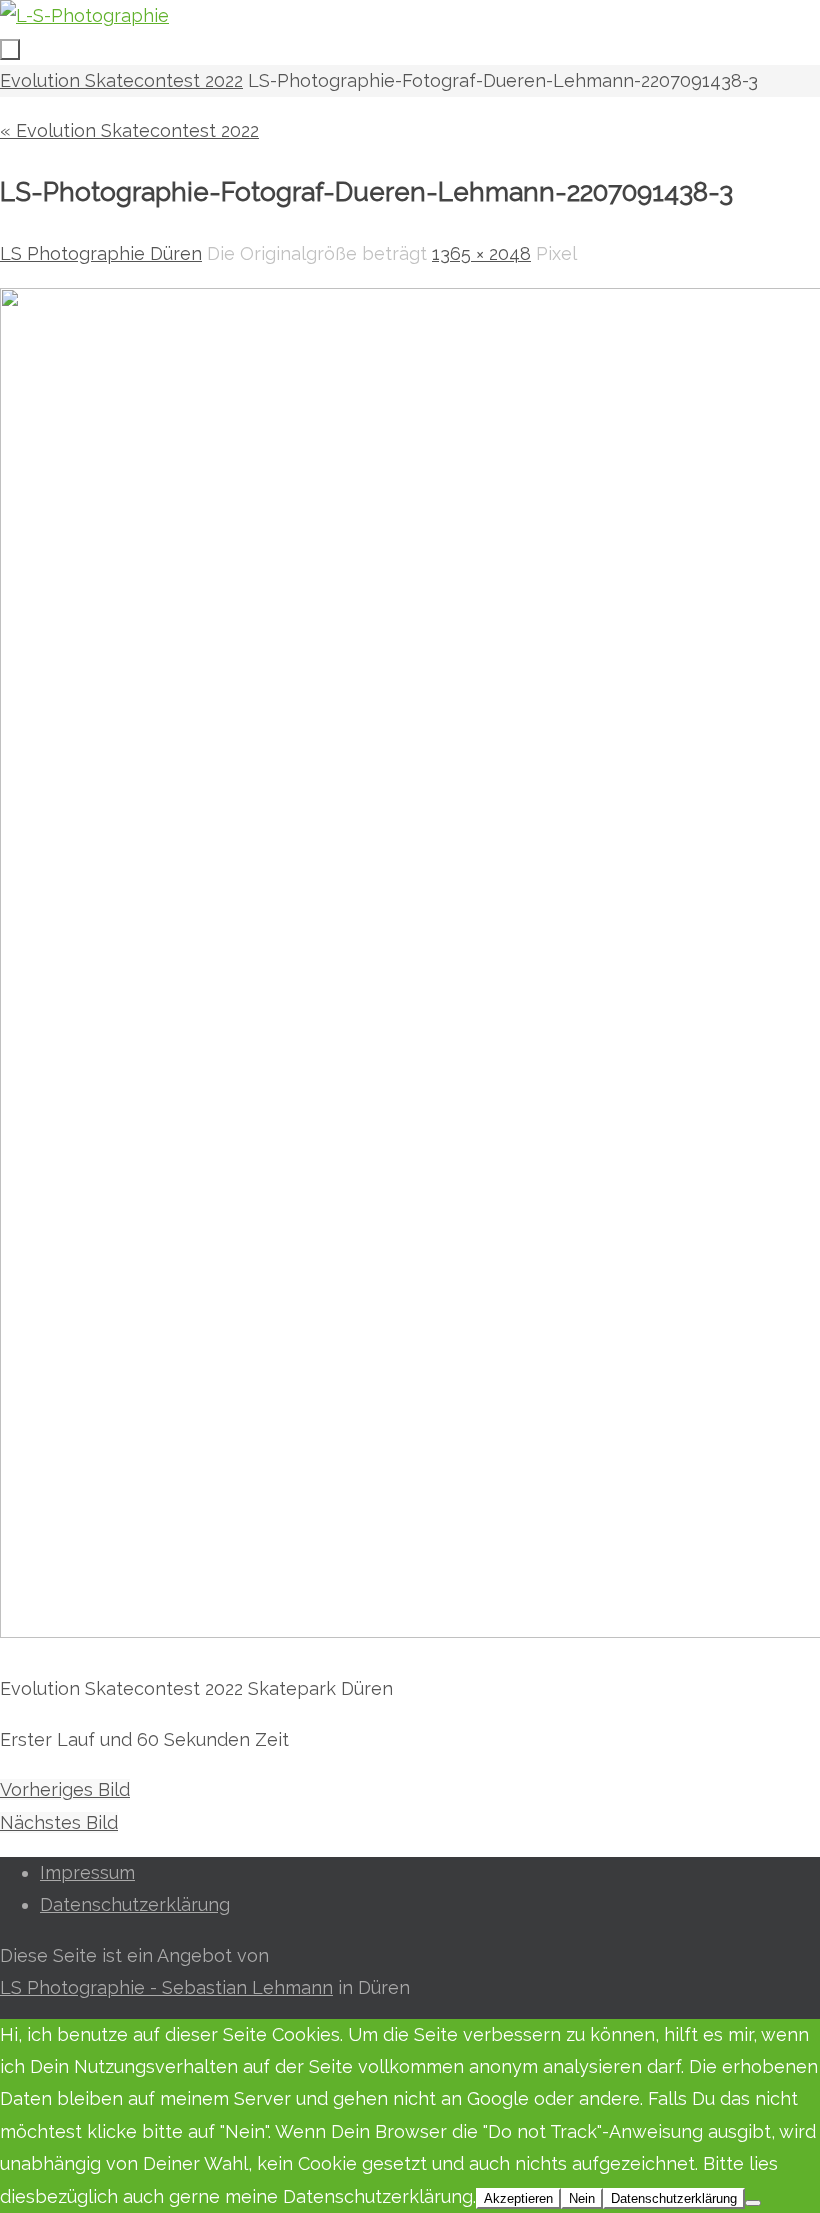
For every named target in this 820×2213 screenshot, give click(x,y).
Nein (582, 2198)
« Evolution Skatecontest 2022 (129, 130)
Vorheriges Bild (65, 1789)
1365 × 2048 (481, 253)
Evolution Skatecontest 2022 (121, 80)
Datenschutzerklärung (135, 1904)
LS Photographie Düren (101, 253)
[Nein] (753, 2203)
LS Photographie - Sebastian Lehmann (166, 1987)
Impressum (87, 1872)
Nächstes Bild (59, 1822)
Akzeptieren (518, 2198)
